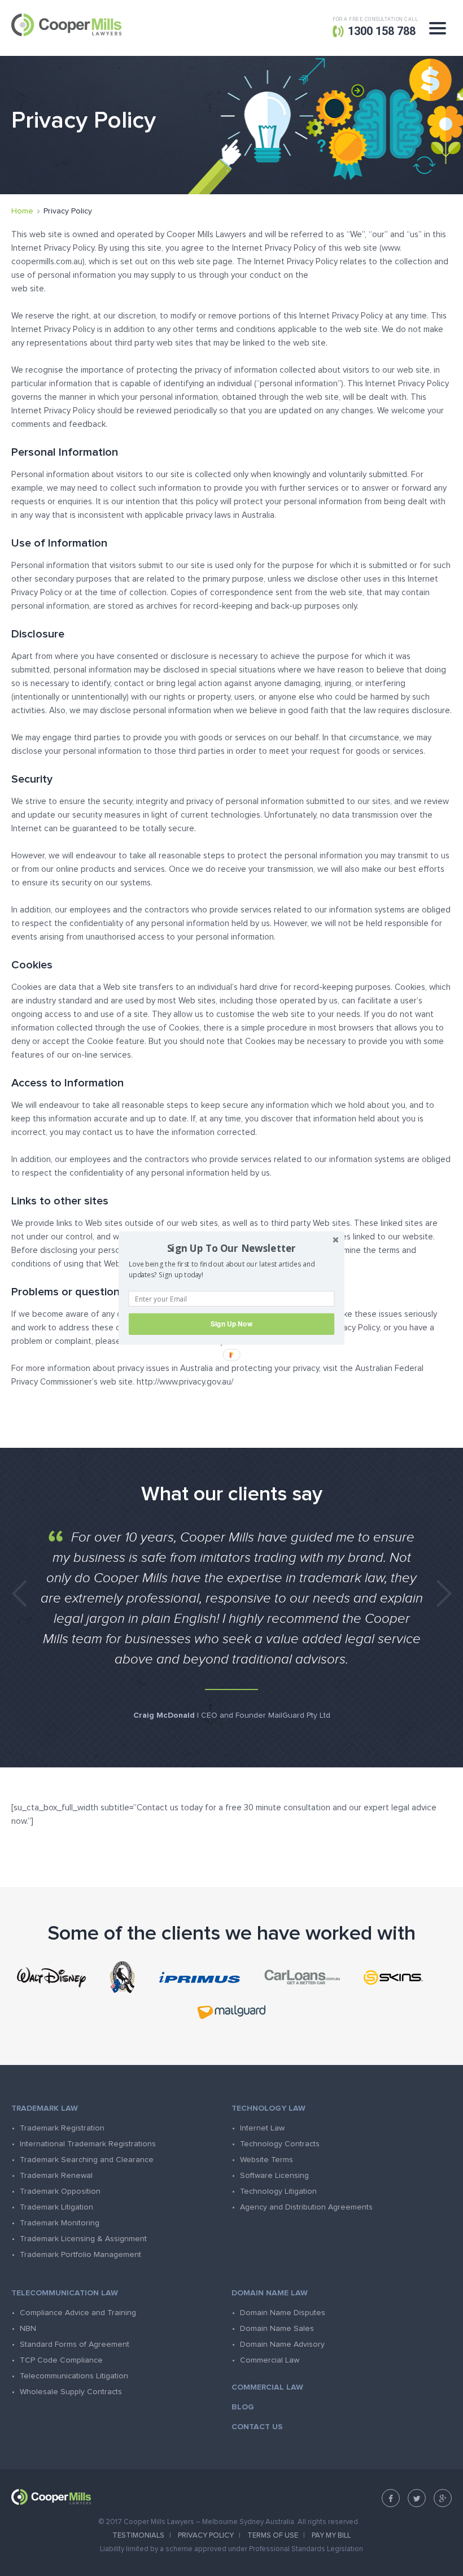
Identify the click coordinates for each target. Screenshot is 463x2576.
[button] (231, 1248)
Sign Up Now (231, 1324)
